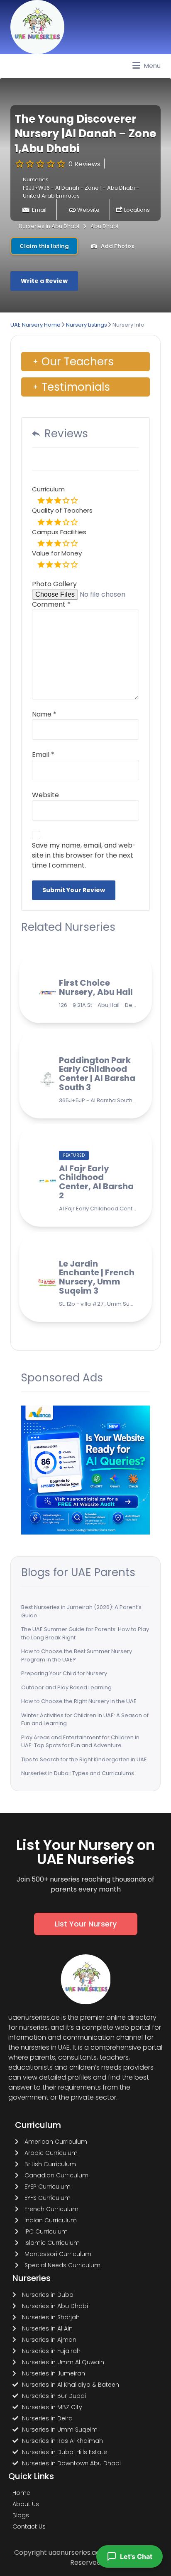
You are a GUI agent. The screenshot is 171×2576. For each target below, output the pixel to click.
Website (88, 210)
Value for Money (57, 553)
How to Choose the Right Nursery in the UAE (79, 1701)
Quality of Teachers (62, 510)
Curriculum (48, 489)
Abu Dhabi (104, 226)
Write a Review (44, 281)
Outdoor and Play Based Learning (66, 1687)
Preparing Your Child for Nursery (64, 1673)
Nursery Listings (87, 325)
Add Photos (117, 246)
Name (44, 714)
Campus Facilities (59, 532)
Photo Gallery (54, 584)
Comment (51, 604)
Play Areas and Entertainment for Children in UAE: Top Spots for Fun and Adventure (80, 1742)
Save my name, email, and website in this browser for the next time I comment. (84, 855)
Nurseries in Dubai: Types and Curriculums (78, 1773)
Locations (137, 210)
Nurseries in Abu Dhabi (49, 226)
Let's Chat (136, 2556)
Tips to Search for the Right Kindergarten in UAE (84, 1759)
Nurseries (36, 180)
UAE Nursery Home (35, 325)
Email (39, 210)
